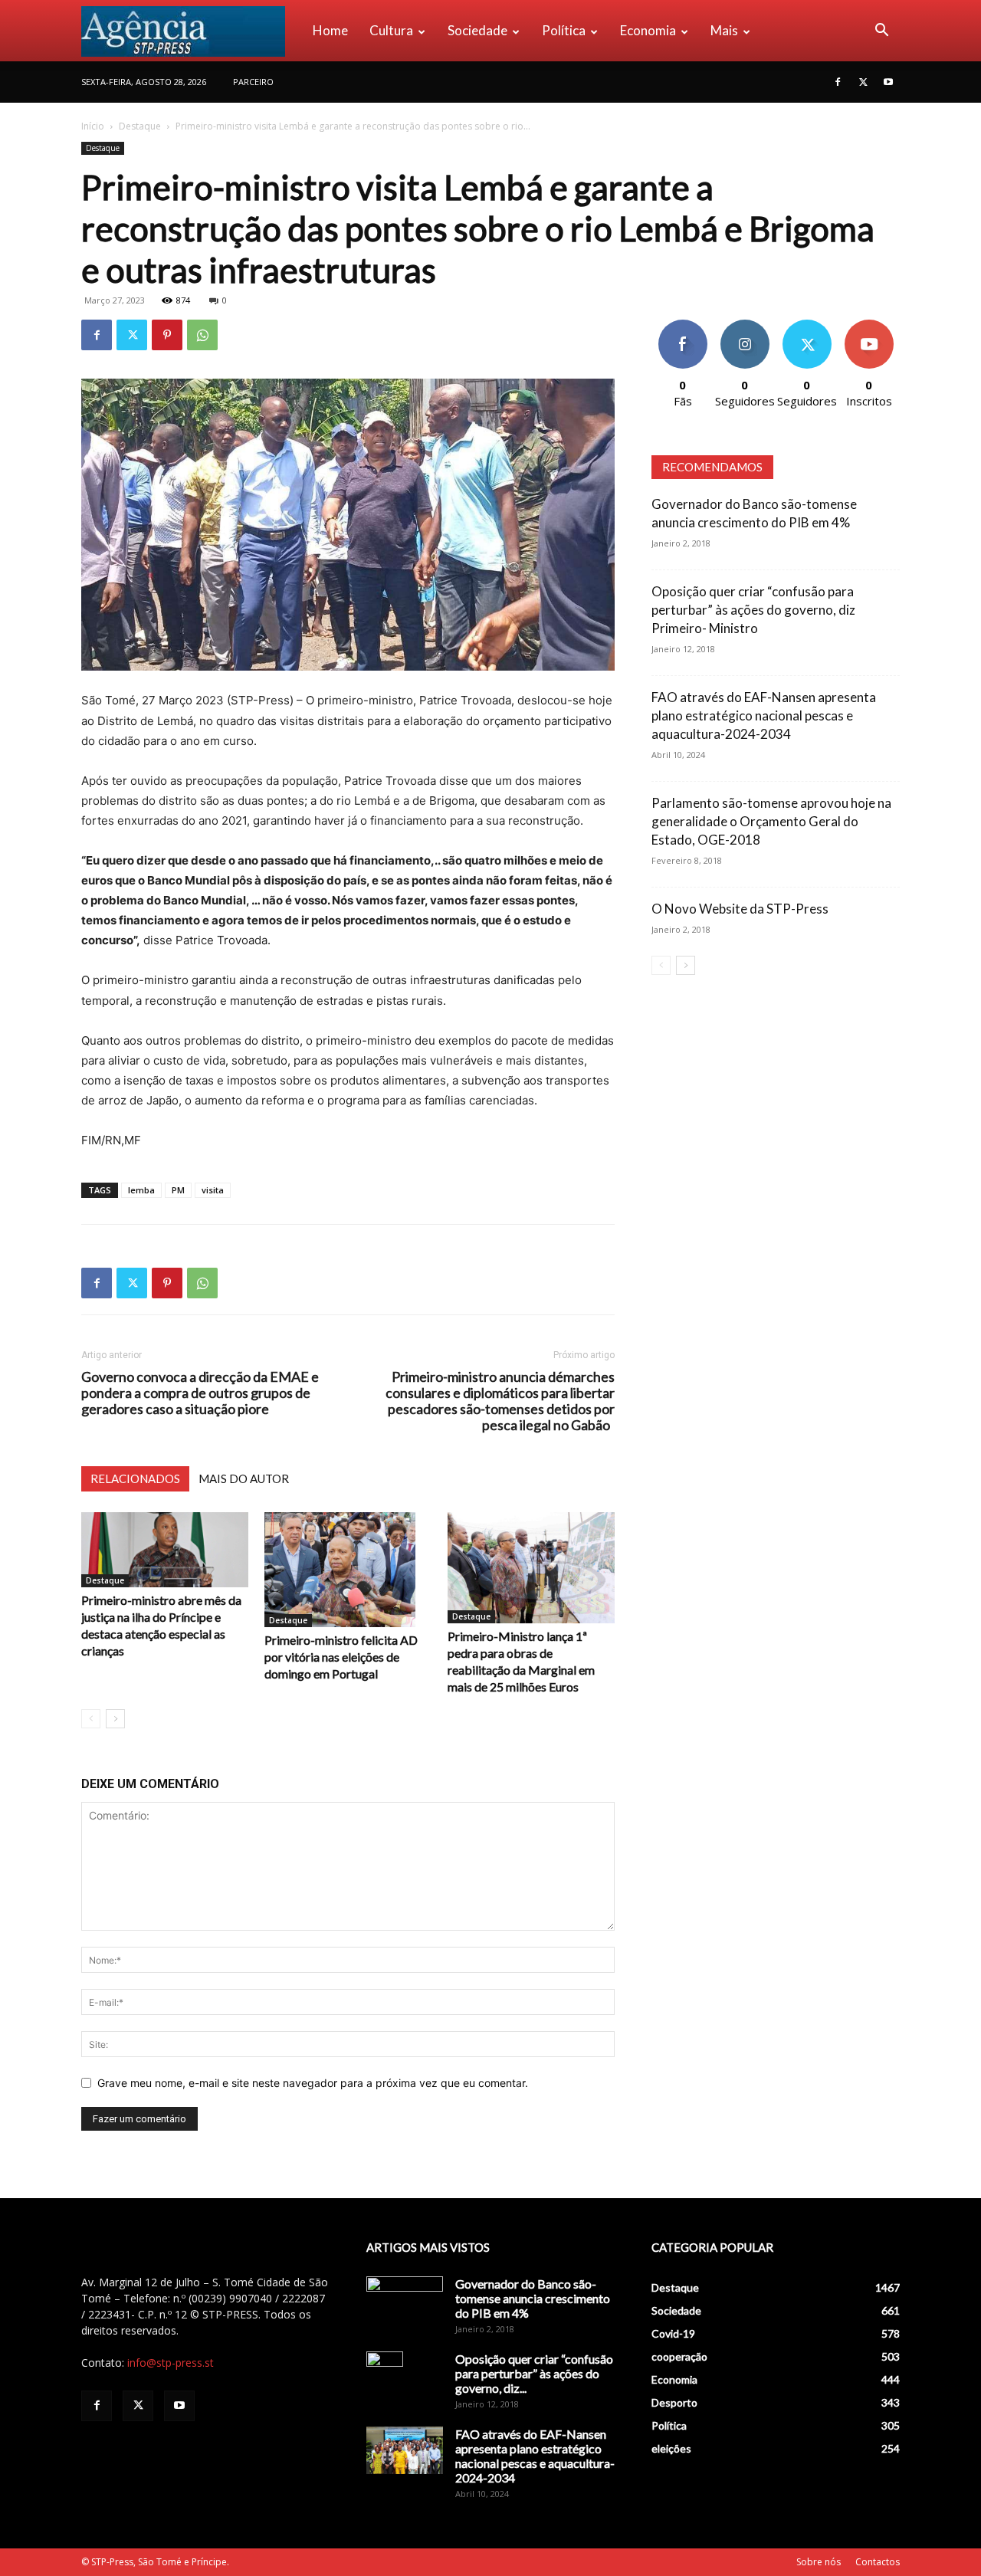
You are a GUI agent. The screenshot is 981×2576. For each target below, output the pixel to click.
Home (330, 30)
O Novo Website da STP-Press (740, 909)
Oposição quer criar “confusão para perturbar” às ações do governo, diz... (534, 2373)
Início (93, 126)
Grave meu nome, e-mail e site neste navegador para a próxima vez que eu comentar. (313, 2083)
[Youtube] (888, 82)
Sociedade (477, 30)
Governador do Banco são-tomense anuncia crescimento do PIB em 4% (533, 2298)
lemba (141, 1190)
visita (213, 1190)
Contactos (878, 2562)
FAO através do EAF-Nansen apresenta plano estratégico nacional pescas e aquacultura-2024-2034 (764, 715)
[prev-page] (91, 1719)
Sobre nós (819, 2562)
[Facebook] (838, 82)
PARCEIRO (253, 82)
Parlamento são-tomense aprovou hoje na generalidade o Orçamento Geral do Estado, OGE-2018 (771, 821)
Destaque (140, 126)
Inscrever (869, 325)
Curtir (683, 325)
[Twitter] (863, 82)
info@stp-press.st (171, 2363)
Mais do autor (244, 1478)
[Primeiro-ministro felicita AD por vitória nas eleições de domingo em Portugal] (348, 1570)
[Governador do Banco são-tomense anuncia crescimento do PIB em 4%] (405, 2303)
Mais (724, 30)
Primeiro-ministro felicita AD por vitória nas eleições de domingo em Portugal (341, 1657)
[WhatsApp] (202, 335)
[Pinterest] (167, 335)
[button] (881, 32)
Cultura (391, 30)
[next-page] (115, 1719)
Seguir (745, 325)
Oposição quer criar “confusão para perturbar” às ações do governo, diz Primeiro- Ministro (753, 610)
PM (178, 1190)
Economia (648, 30)
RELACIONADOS (135, 1478)
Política (564, 30)
